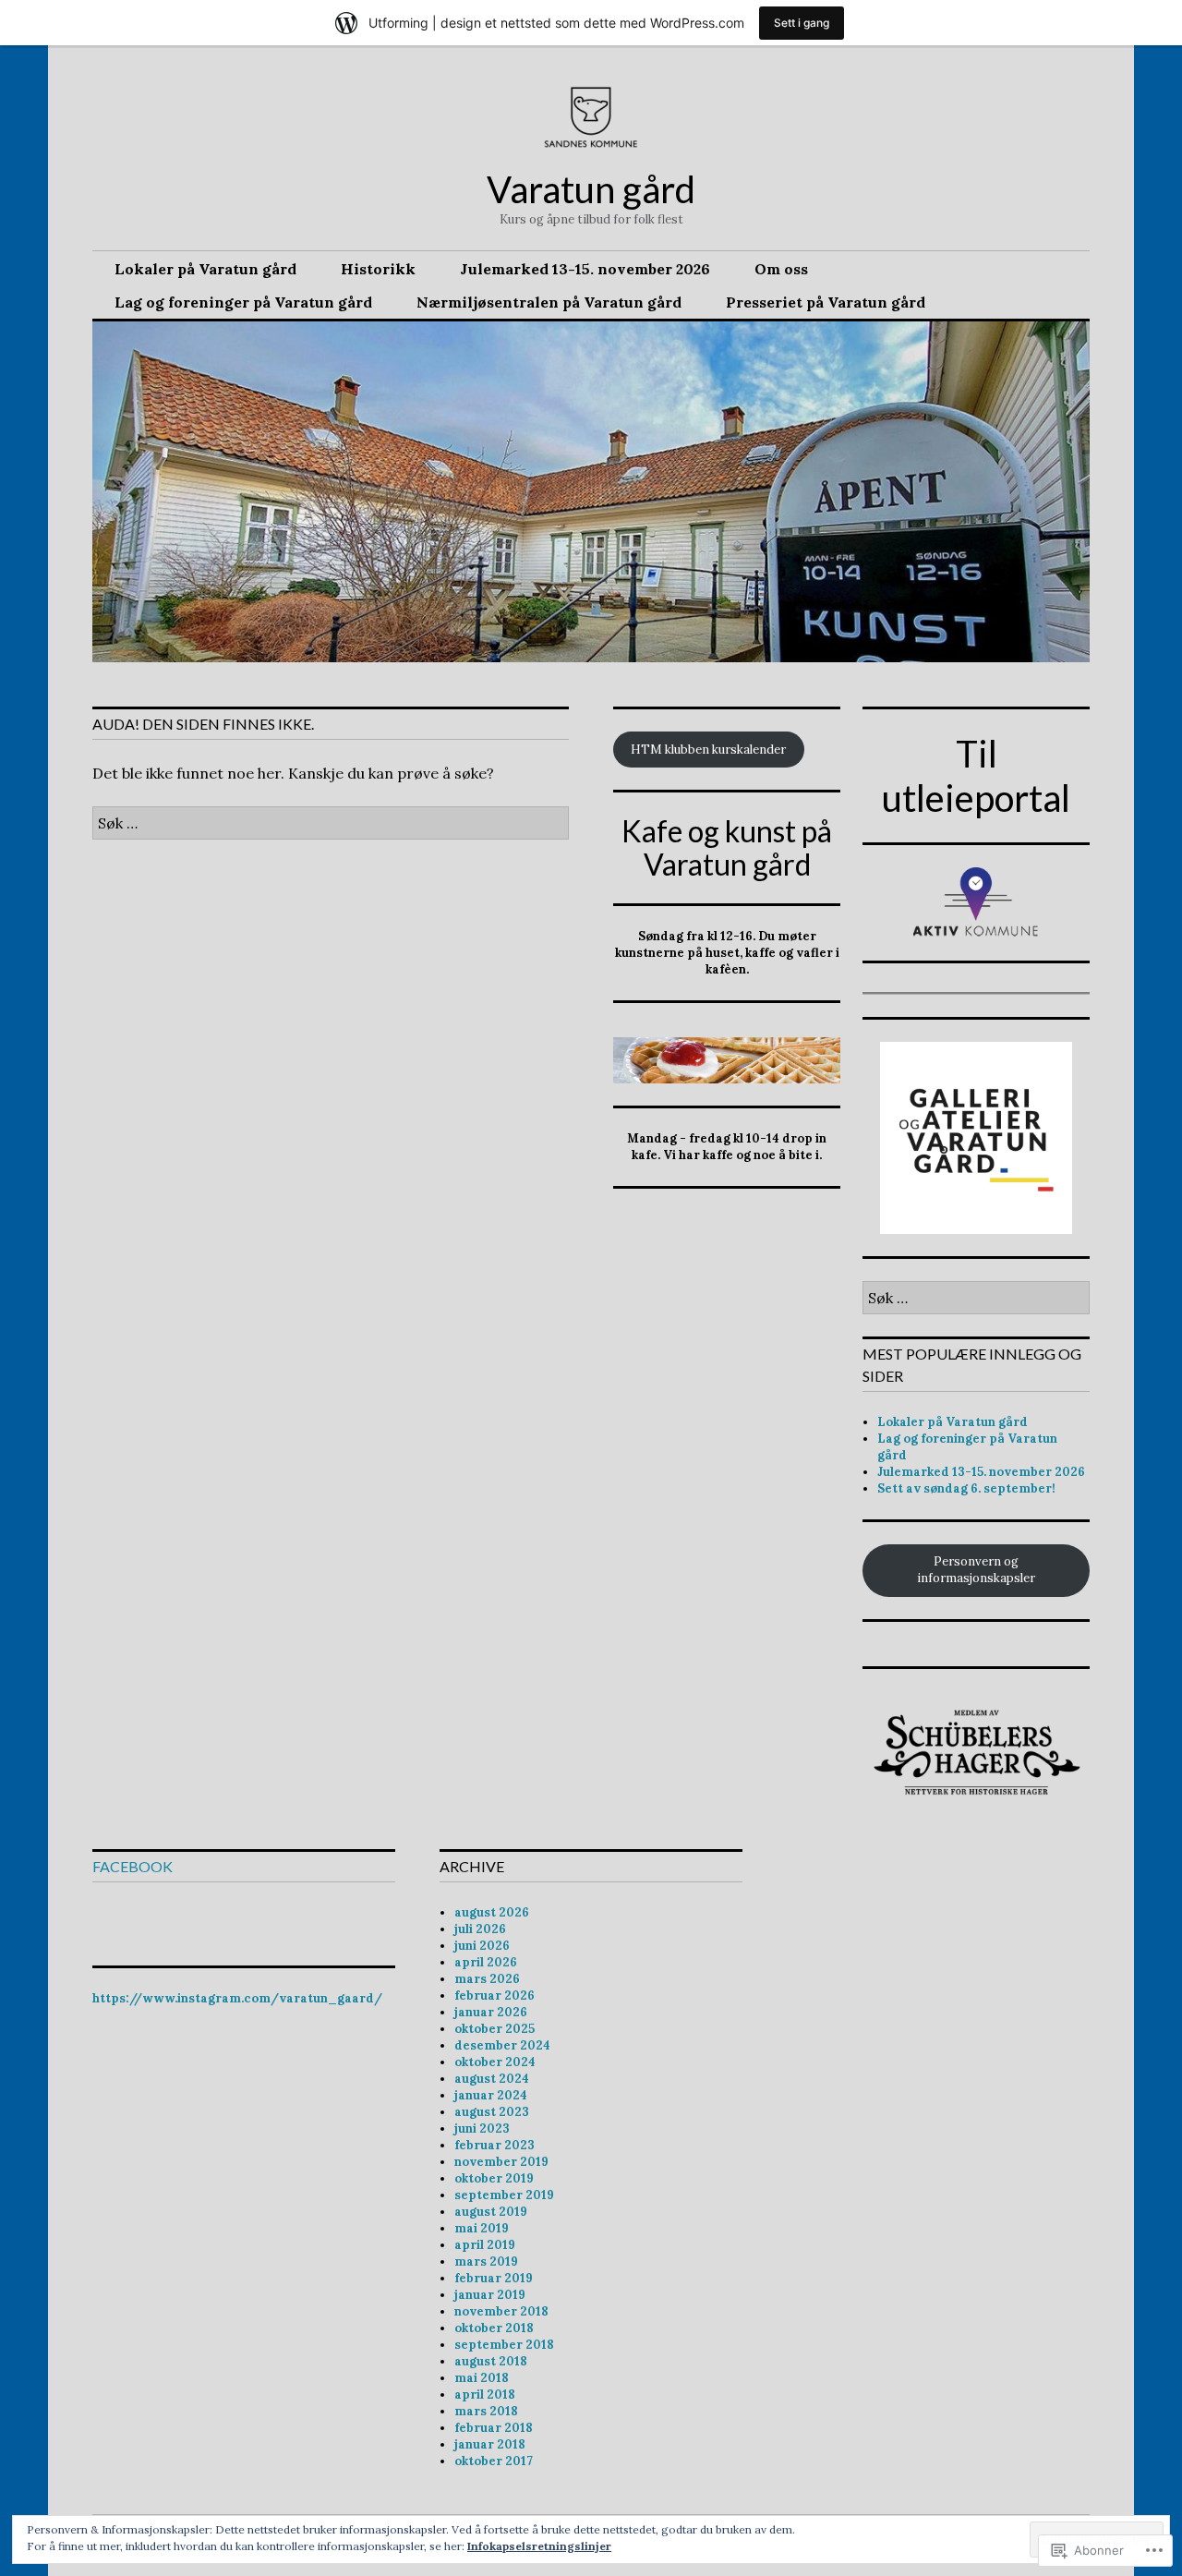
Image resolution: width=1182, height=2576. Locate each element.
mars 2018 (486, 2411)
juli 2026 (480, 1929)
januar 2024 (491, 2095)
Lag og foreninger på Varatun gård (243, 302)
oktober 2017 (494, 2461)
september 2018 (504, 2345)
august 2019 (491, 2212)
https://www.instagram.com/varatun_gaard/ (237, 1998)
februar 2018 (494, 2428)
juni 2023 (482, 2129)
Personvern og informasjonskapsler (976, 1570)
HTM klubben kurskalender (708, 750)
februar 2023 (495, 2145)
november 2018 (501, 2311)
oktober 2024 (495, 2062)
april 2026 (486, 1962)
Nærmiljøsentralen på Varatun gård (549, 302)
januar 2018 (490, 2444)
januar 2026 (491, 2012)
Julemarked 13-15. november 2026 (585, 269)
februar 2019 (494, 2278)
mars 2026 (487, 1979)
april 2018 (485, 2395)
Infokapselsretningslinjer (539, 2546)
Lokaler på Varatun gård (205, 269)
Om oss (781, 269)
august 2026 (492, 1912)
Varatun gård (591, 189)
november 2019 (501, 2162)
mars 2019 (486, 2262)
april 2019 (485, 2245)
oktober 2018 (494, 2328)
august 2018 (491, 2361)
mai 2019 (482, 2228)
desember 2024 (502, 2045)
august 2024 (492, 2079)
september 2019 (504, 2195)
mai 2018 (482, 2378)
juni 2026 (482, 1946)
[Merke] (331, 823)
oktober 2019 (494, 2178)
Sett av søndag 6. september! (966, 1488)
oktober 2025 (495, 2029)
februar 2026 (495, 1995)
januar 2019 (490, 2295)
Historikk (378, 269)
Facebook (133, 1866)
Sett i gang (802, 23)
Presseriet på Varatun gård (826, 302)
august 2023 (492, 2112)
